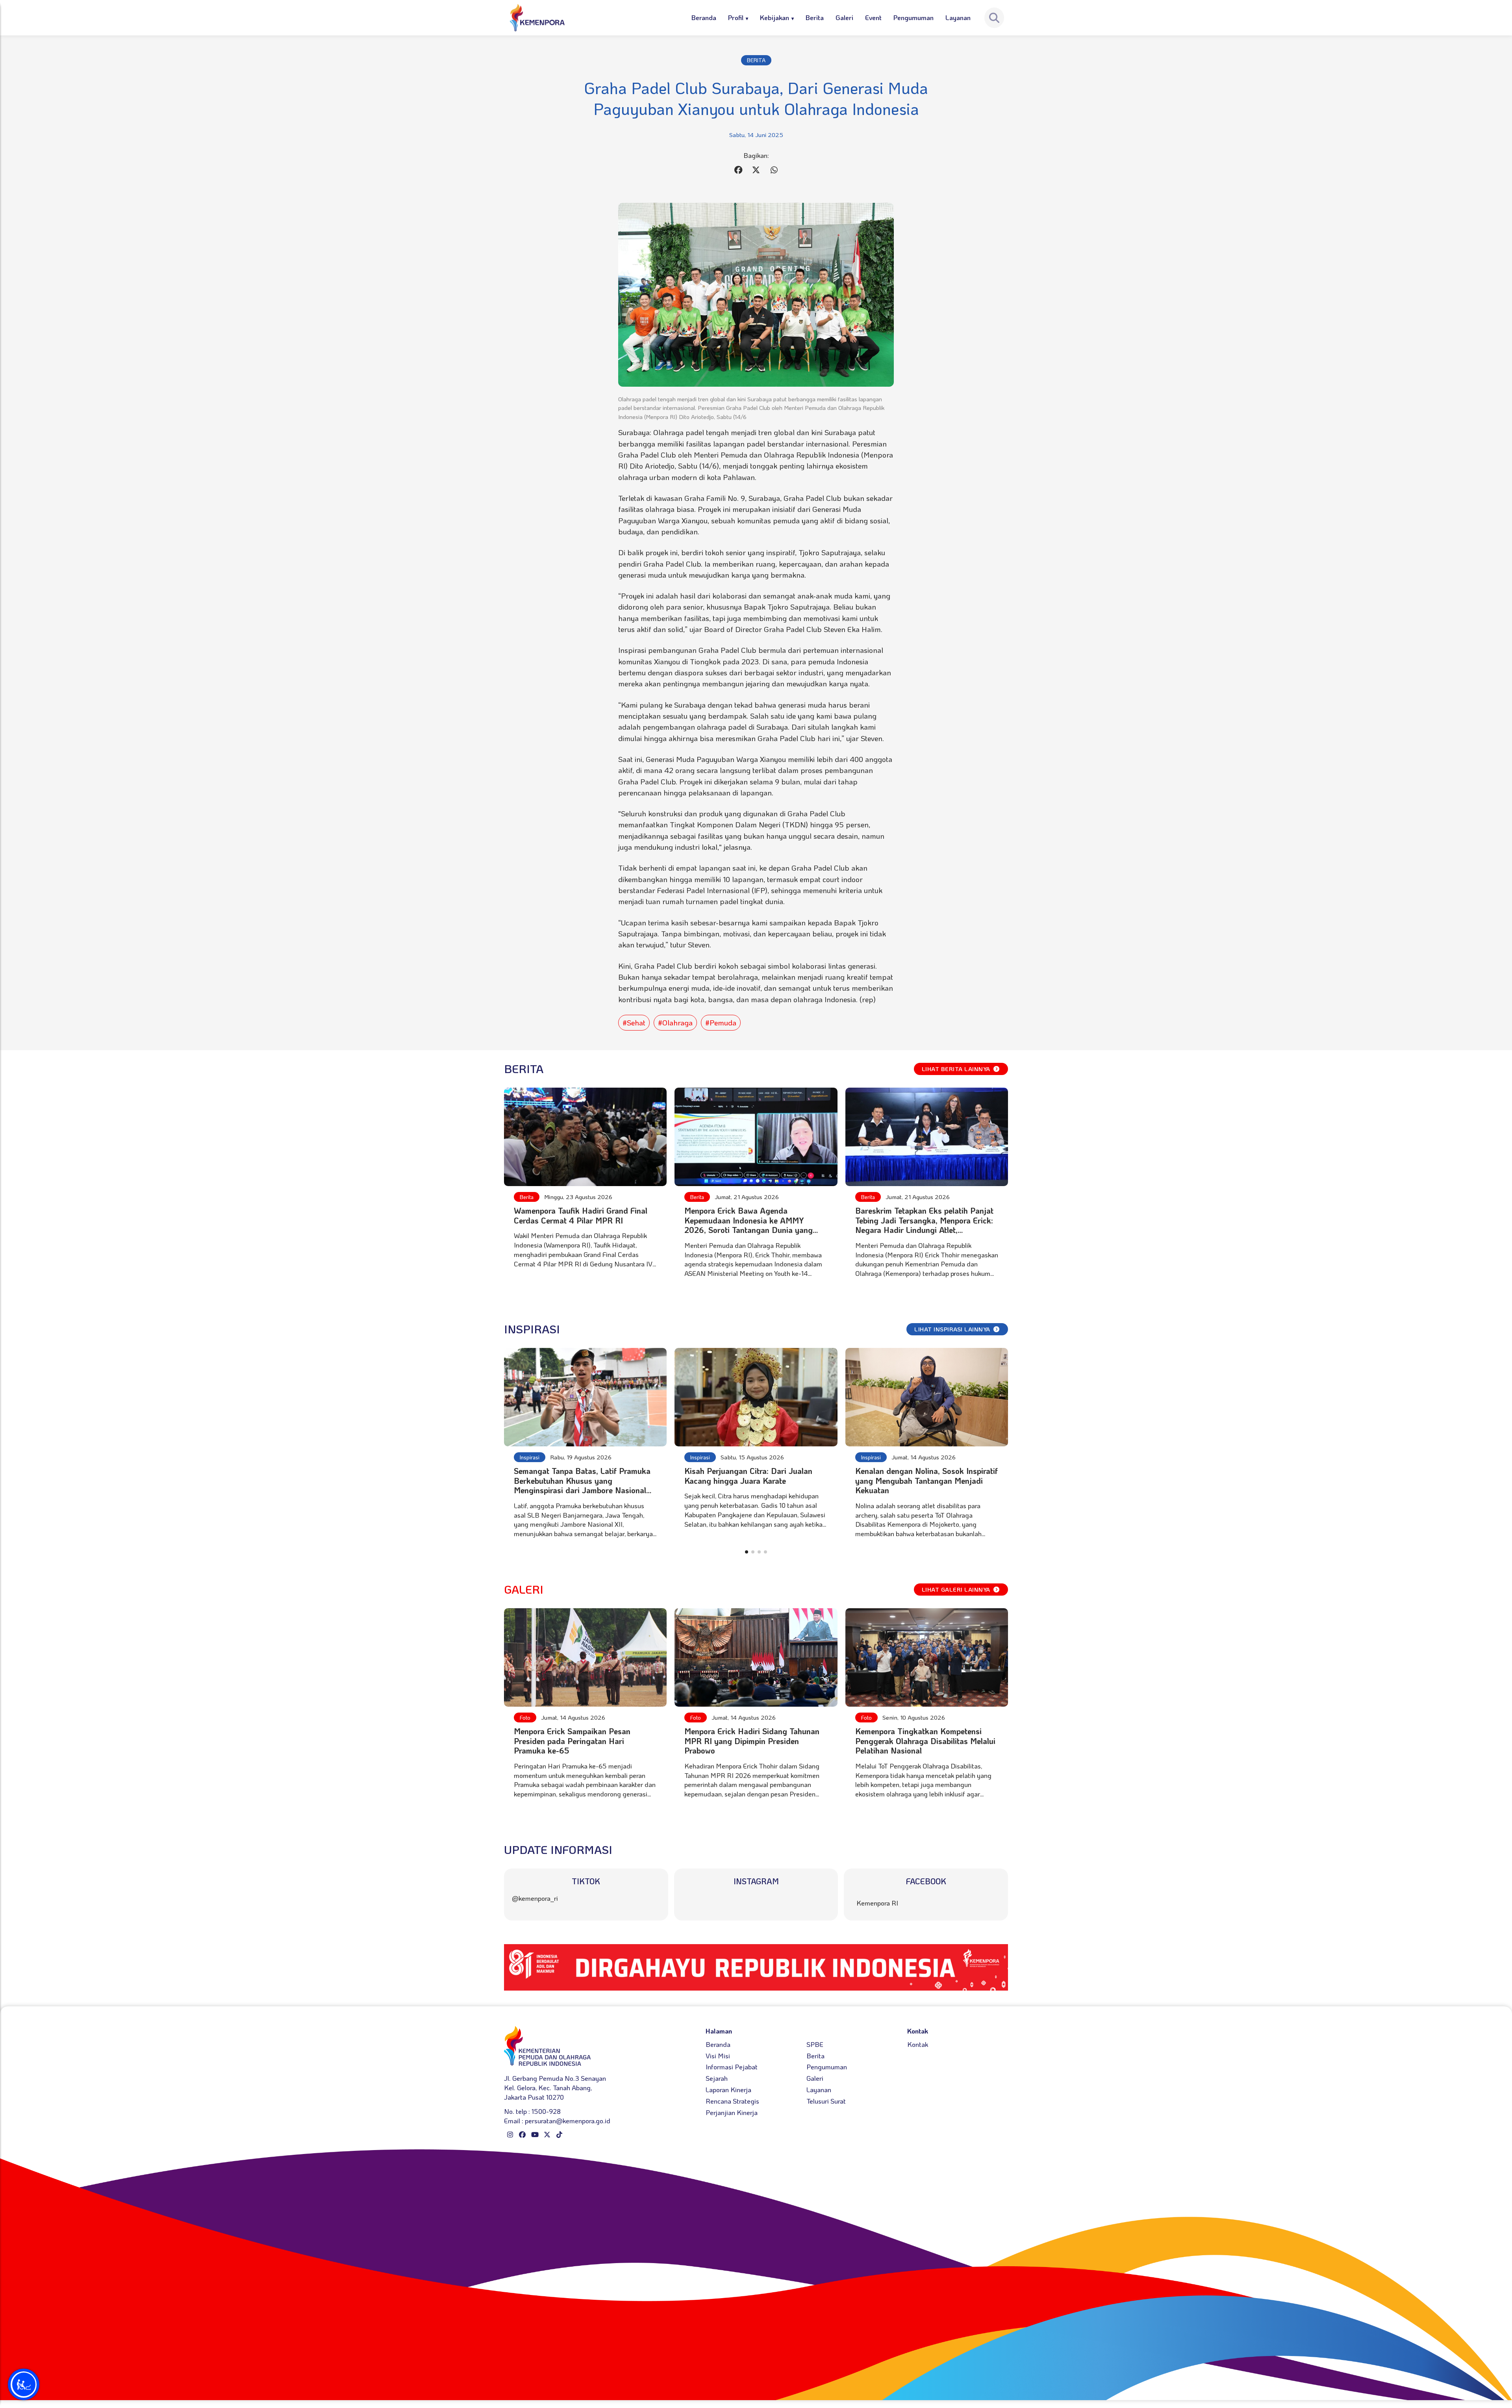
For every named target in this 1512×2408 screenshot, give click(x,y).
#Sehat (634, 1022)
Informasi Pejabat (732, 2067)
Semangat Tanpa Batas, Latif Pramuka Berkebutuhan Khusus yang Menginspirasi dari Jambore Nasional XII (582, 1485)
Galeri (844, 17)
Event (873, 17)
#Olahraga (675, 1022)
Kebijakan (775, 17)
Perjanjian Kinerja (732, 2112)
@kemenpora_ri (535, 1898)
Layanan (958, 17)
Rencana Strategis (732, 2101)
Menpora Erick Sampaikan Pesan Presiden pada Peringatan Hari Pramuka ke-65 (572, 1741)
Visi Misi (718, 2056)
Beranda (704, 17)
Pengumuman (913, 17)
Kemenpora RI (877, 1903)
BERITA (756, 60)
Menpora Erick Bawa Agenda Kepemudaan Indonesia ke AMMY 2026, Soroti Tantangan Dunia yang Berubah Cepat (749, 1225)
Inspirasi (530, 1457)
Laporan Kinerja (728, 2089)
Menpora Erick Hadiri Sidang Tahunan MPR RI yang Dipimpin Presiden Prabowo (752, 1741)
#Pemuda (721, 1022)
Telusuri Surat (826, 2101)
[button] (747, 1552)
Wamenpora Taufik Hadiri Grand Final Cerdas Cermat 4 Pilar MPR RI (581, 1215)
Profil (736, 17)
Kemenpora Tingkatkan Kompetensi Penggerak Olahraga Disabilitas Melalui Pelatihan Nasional (925, 1741)
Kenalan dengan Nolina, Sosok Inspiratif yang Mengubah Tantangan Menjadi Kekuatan (926, 1480)
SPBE (815, 2044)
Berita (815, 17)
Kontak (918, 2044)
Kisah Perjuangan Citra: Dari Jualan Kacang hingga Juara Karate (748, 1476)
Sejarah (717, 2078)
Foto (525, 1717)
